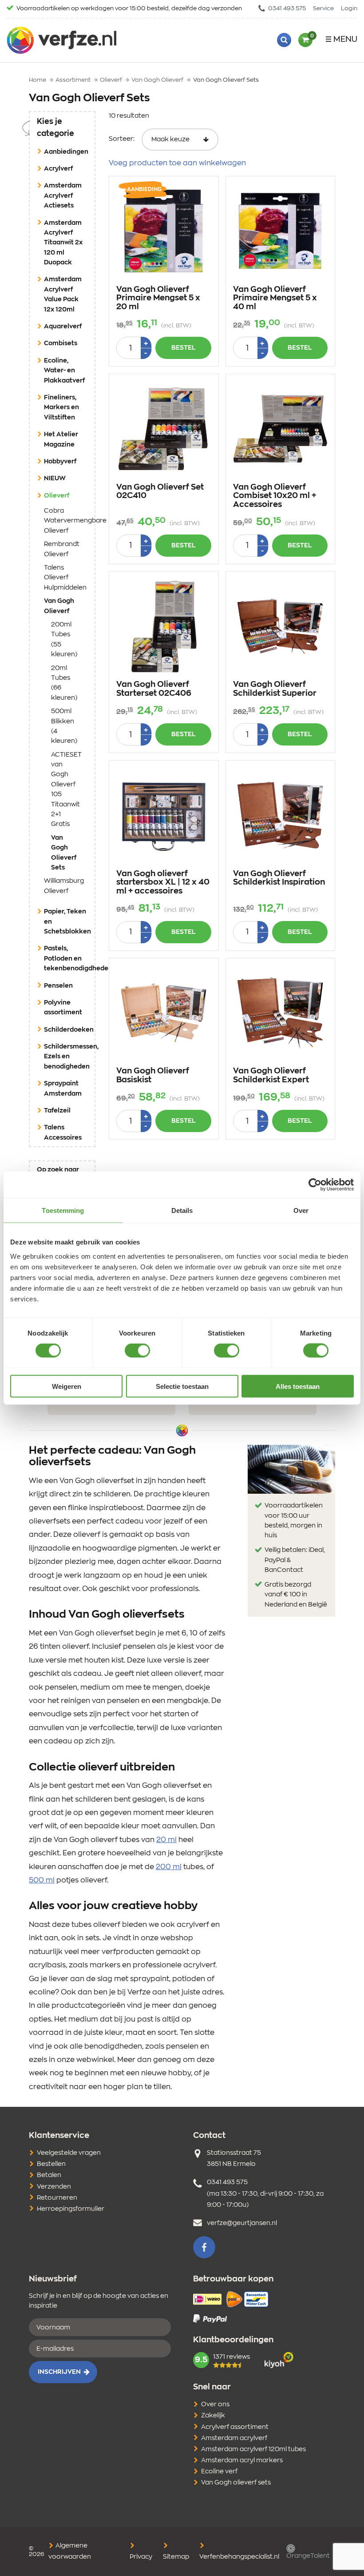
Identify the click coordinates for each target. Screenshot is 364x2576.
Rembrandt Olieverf (62, 549)
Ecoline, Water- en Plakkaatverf (64, 371)
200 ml (169, 1867)
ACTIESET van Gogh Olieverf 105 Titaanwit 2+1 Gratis (66, 790)
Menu (345, 40)
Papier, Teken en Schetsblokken (67, 922)
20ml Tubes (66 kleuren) (64, 683)
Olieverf (69, 496)
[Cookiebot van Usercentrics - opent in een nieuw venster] (315, 1185)
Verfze (61, 40)
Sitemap (176, 2557)
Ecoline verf (219, 2472)
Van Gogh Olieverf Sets (66, 853)
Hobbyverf (60, 462)
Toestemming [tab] (63, 1210)
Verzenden (54, 2187)
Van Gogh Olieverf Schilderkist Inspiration (279, 878)
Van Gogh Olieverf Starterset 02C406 (154, 689)
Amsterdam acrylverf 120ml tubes (253, 2449)
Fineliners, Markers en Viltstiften (61, 408)
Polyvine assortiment (63, 1008)
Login (349, 9)
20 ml (166, 1840)
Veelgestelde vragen (69, 2153)
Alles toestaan (298, 1386)
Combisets (61, 343)
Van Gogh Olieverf (66, 606)
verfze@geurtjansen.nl (242, 2223)
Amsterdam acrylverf (234, 2438)
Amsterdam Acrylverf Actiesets (63, 196)
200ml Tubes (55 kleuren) (64, 640)
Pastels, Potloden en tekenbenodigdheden (69, 959)
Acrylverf (58, 169)
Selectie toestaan (182, 1386)
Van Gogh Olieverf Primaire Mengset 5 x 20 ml (158, 299)
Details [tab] (182, 1210)
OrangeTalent (308, 2556)
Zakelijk (213, 2416)
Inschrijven (59, 2372)
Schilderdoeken (69, 1030)
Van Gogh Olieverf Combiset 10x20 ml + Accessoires (275, 496)
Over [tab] (301, 1210)
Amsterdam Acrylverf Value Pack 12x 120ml (63, 294)
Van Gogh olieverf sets (236, 2483)
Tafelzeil (57, 1111)
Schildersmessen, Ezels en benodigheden (69, 1057)
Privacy (141, 2557)
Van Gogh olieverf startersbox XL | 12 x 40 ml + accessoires (163, 883)
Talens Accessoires (63, 1132)
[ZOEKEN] (284, 40)
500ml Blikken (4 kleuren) (64, 726)
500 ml (42, 1880)
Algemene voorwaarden (70, 2551)
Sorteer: (122, 139)
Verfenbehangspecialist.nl (239, 2557)
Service (323, 9)
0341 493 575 (286, 9)
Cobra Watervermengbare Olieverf (66, 521)
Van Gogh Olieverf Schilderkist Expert (271, 1076)
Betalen (49, 2175)
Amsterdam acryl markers (242, 2460)
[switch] (137, 1351)
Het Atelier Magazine (61, 439)
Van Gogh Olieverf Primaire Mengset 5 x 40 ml (275, 299)
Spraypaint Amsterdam (63, 1089)
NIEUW (55, 479)
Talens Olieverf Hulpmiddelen (65, 578)
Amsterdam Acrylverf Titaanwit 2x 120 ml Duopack (63, 243)
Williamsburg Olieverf (64, 886)
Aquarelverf (63, 327)
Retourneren (57, 2198)
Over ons (215, 2405)
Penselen (58, 986)
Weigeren (67, 1386)
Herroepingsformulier (71, 2209)
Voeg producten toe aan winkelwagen (177, 163)
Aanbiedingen (66, 152)
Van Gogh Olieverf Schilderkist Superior (275, 689)
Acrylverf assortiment (235, 2427)
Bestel (183, 348)
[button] (204, 2247)
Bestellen (51, 2164)
